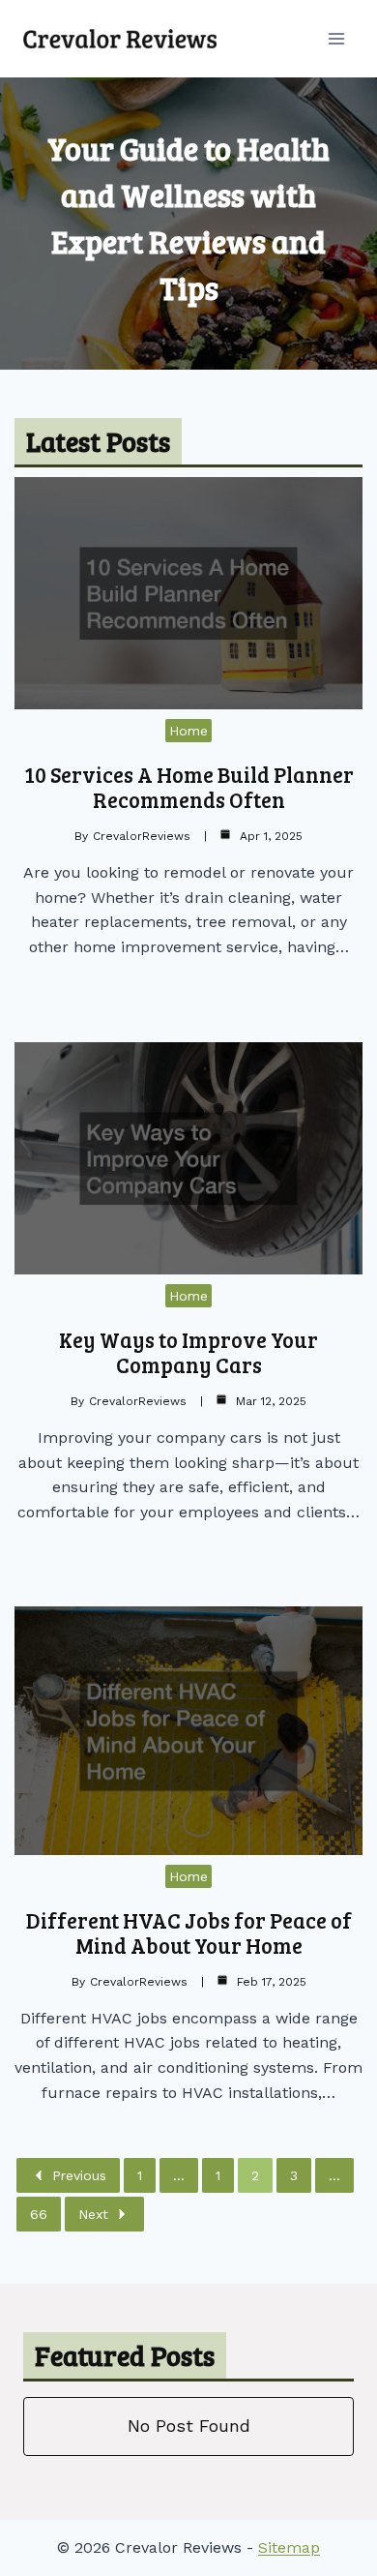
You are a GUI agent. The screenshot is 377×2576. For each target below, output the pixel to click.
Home (188, 731)
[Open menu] (336, 38)
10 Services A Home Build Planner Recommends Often (189, 787)
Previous (79, 2175)
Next (93, 2214)
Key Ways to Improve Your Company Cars (188, 1352)
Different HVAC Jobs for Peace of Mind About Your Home (189, 1932)
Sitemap (289, 2547)
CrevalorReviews (142, 836)
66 (39, 2214)
